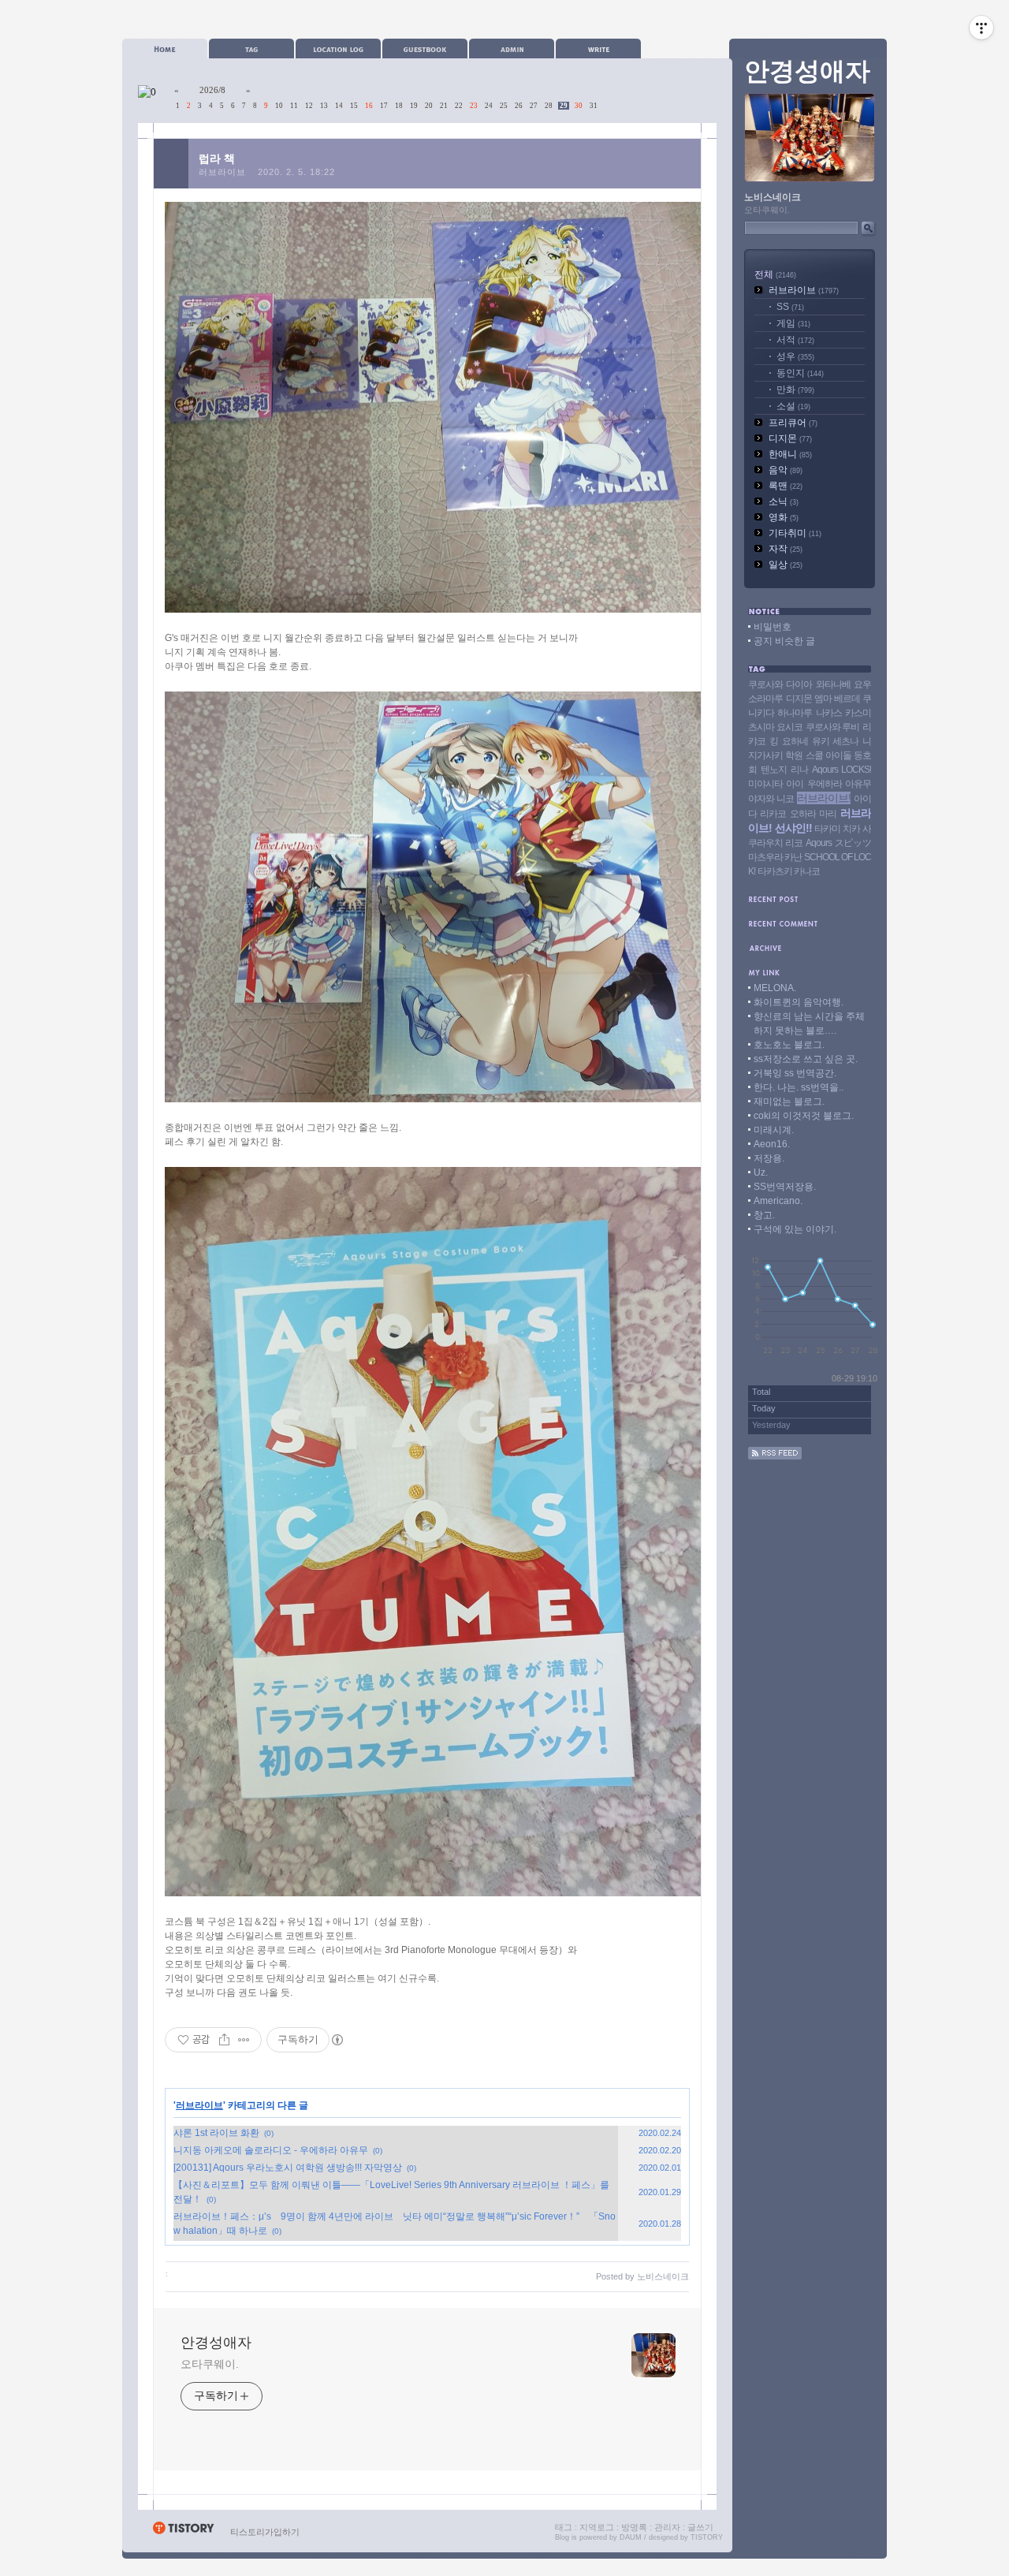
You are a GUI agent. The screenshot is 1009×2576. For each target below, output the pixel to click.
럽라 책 (217, 158)
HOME (165, 48)
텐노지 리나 (784, 770)
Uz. (761, 1172)
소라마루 (765, 699)
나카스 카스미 (843, 713)
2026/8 (212, 90)
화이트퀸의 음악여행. (799, 1002)
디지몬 (790, 438)
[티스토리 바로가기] (183, 2532)
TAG (251, 48)
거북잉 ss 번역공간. (795, 1073)
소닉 (784, 501)
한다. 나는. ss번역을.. (799, 1087)
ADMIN (512, 48)
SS (790, 307)
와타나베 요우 (843, 684)
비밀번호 (773, 627)
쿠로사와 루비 (833, 727)
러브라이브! (824, 798)
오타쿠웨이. (209, 2364)
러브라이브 (222, 172)
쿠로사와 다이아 (780, 684)
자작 (786, 549)
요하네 (795, 741)
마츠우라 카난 (775, 857)
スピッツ (853, 843)
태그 (564, 2527)
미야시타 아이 (776, 784)
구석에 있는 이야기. (795, 1229)
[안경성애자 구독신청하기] (775, 1456)
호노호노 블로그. (789, 1045)
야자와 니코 (771, 799)
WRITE (598, 48)
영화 (784, 517)
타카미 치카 (837, 829)
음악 (786, 470)
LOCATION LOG (338, 48)
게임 (793, 323)
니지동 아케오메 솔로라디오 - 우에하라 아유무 (271, 2150)
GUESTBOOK (425, 48)
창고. (764, 1215)
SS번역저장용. (785, 1187)
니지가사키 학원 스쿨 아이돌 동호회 (810, 755)
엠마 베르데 (837, 699)
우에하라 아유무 (839, 784)
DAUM (631, 2537)
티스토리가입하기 (265, 2532)
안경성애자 (216, 2343)
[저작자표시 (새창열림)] (337, 2040)
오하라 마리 (813, 814)
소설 (793, 406)
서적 (795, 340)
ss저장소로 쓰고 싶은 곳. (806, 1059)
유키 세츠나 (835, 741)
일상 (786, 565)
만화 (795, 390)
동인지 (800, 373)
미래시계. (774, 1130)
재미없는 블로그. (789, 1102)
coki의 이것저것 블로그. (804, 1116)
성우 (795, 356)
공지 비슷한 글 (784, 641)
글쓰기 (700, 2527)
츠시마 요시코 (775, 727)
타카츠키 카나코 (789, 871)
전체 (775, 274)
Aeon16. (772, 1144)
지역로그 (597, 2527)
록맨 (786, 486)
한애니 (790, 454)
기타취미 (795, 533)
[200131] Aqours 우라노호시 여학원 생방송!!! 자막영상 (288, 2168)
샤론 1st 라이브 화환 (216, 2133)
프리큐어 (793, 423)
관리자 (667, 2527)
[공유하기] (224, 2040)
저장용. (769, 1158)
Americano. (778, 1201)
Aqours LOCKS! (841, 770)
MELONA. (775, 988)
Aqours (819, 843)
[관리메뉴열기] (981, 28)
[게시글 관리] (244, 2040)
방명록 (634, 2527)
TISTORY (707, 2537)
